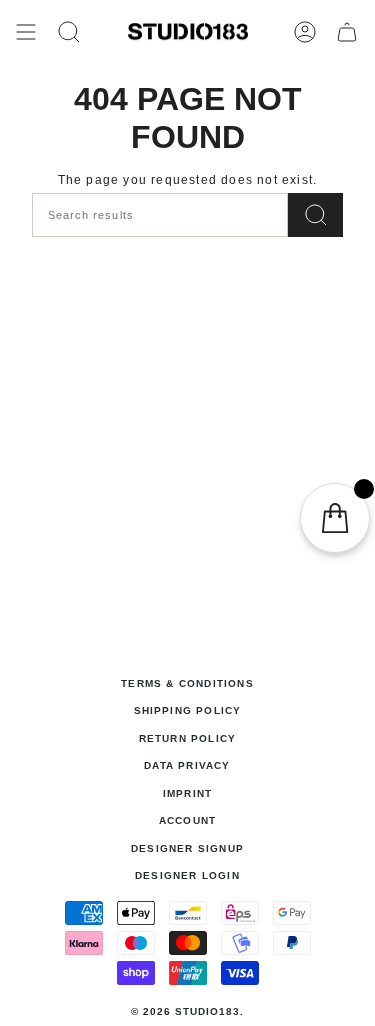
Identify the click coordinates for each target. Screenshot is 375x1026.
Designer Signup (187, 848)
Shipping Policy (188, 710)
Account (187, 820)
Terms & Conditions (187, 683)
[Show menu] (26, 32)
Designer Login (187, 875)
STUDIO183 (207, 1011)
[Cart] (347, 32)
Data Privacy (187, 765)
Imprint (187, 793)
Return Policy (188, 738)
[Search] (315, 215)
